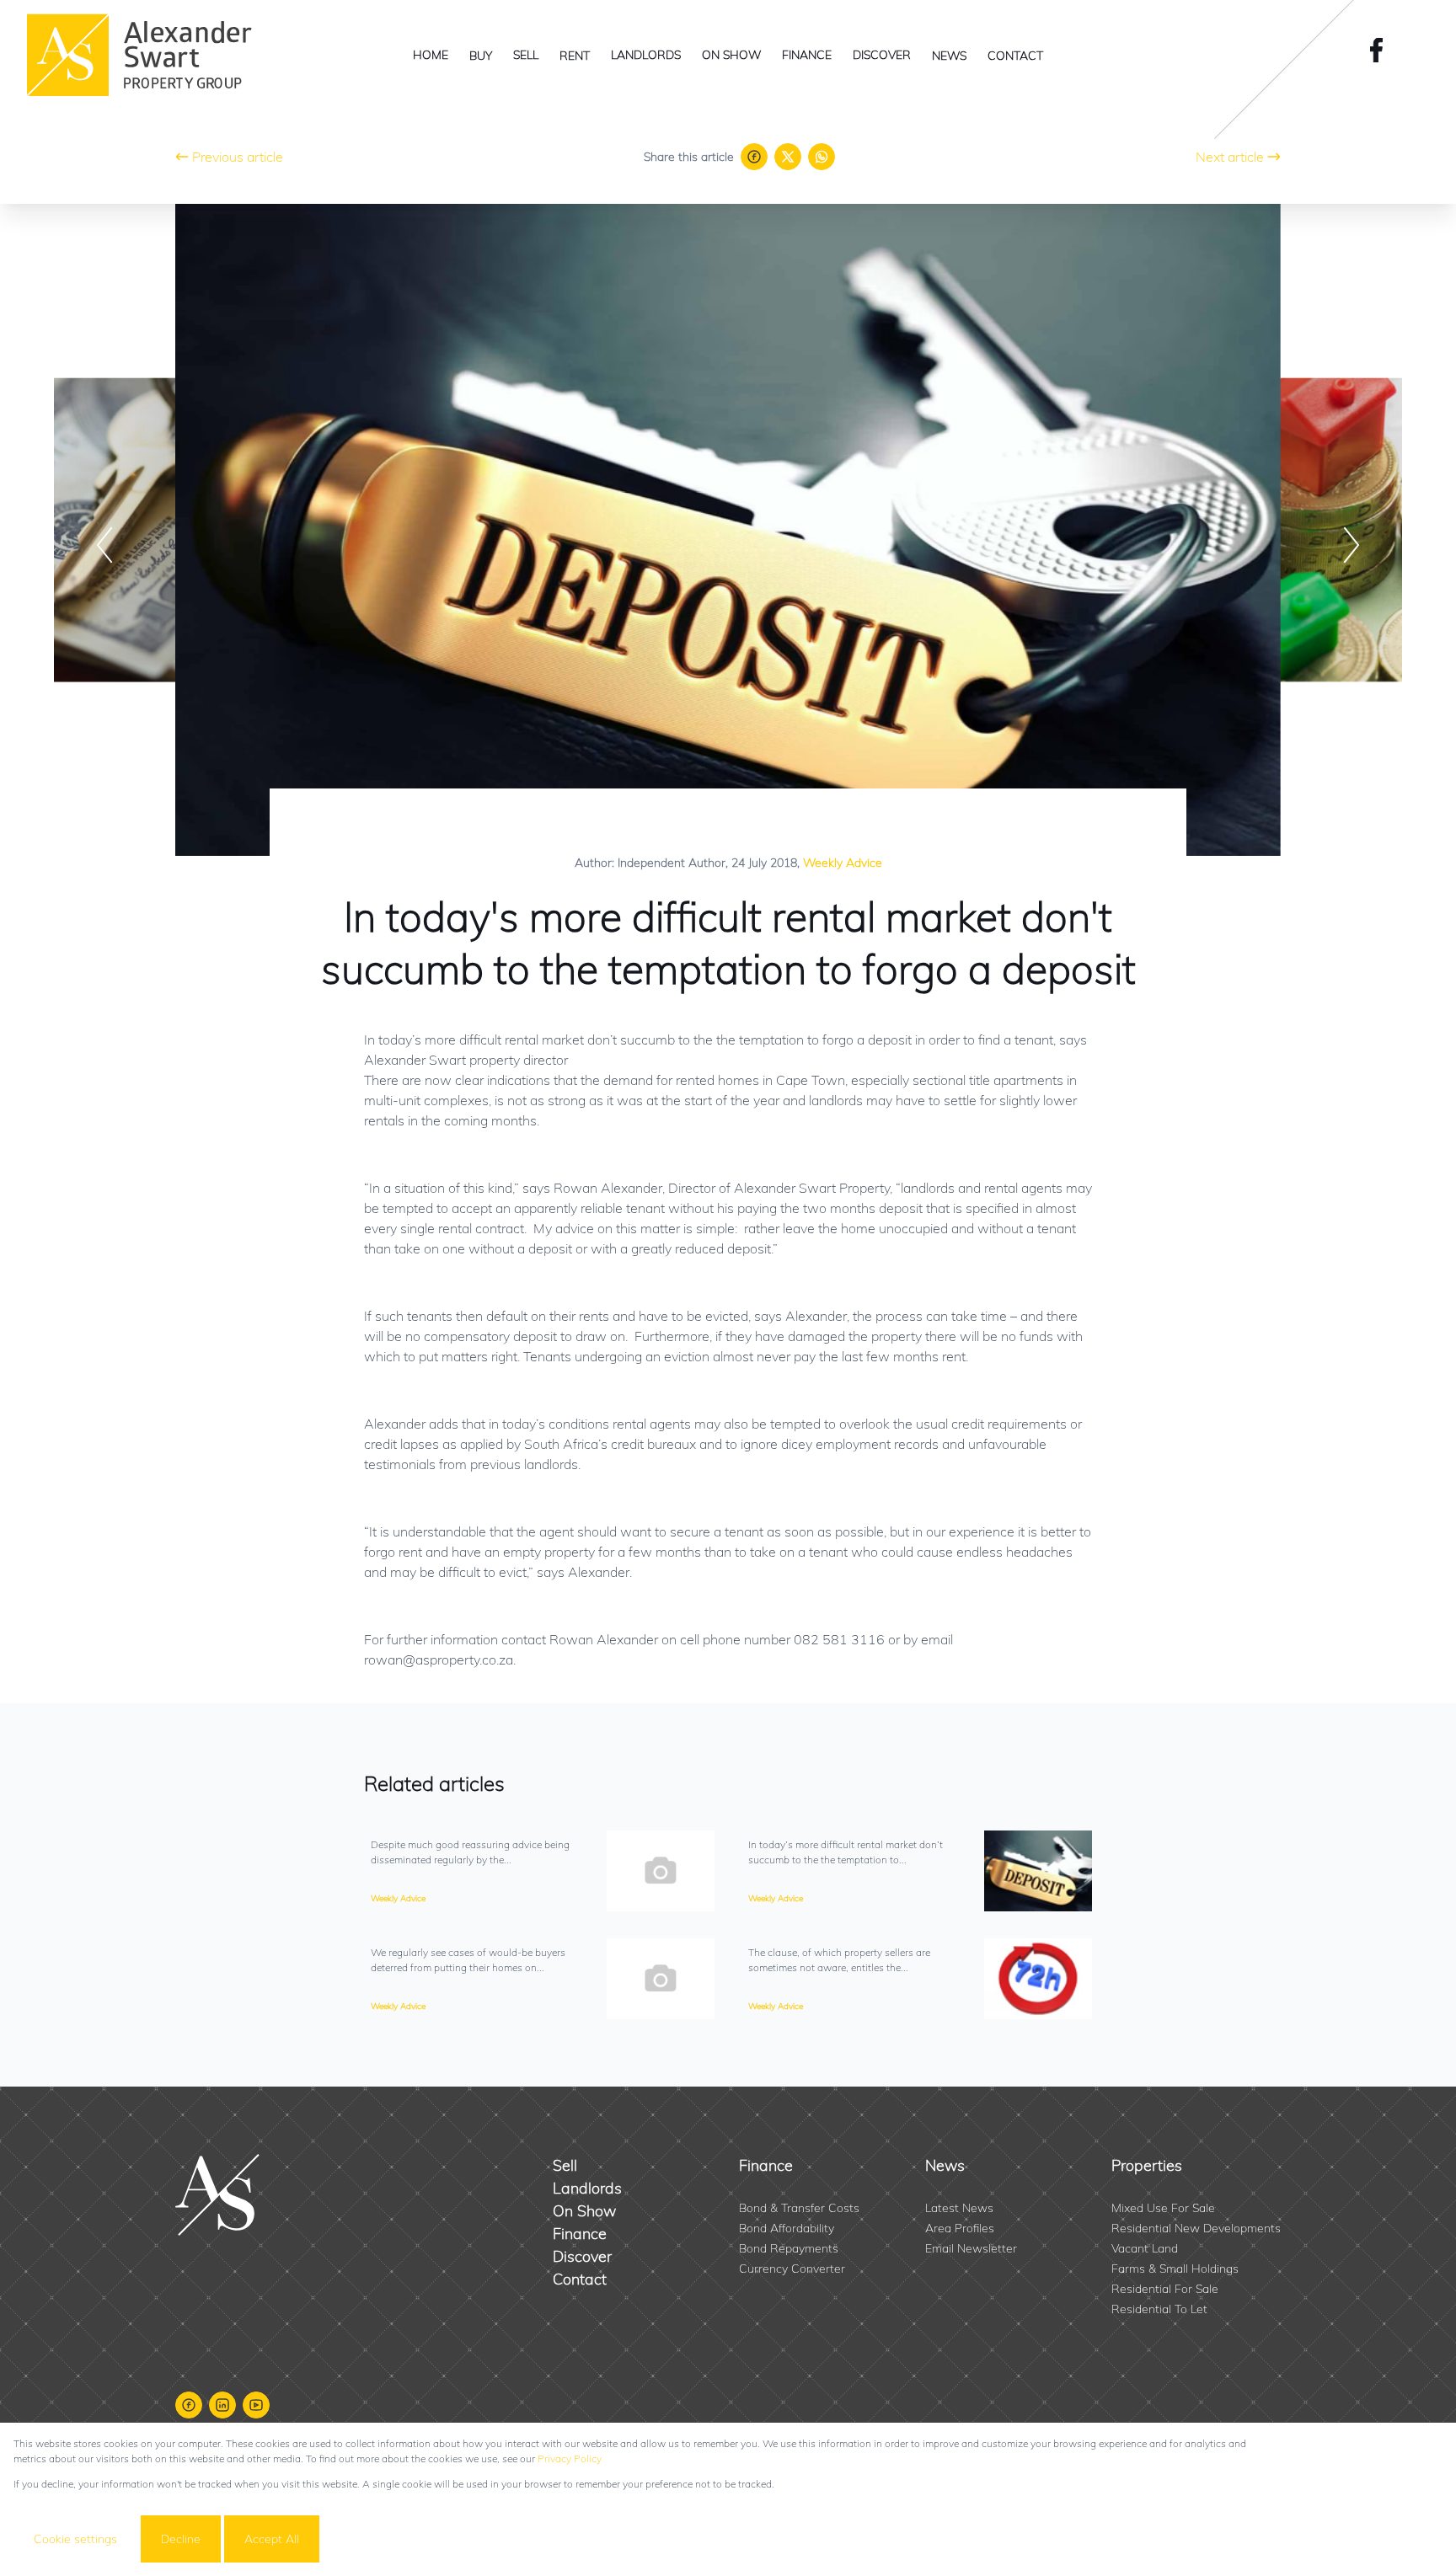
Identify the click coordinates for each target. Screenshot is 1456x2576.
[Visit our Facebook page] (1382, 50)
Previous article (238, 157)
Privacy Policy (570, 2458)
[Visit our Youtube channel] (256, 2405)
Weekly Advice (843, 863)
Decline (181, 2539)
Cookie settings (75, 2539)
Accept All (272, 2539)
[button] (104, 545)
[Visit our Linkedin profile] (222, 2405)
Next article (1230, 157)
